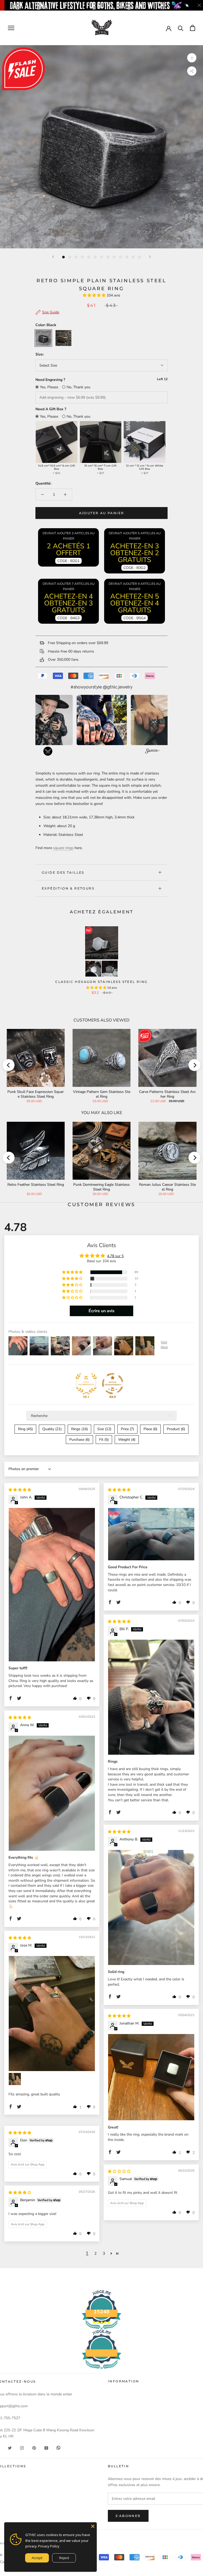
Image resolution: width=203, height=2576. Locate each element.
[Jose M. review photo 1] (52, 2014)
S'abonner (128, 2516)
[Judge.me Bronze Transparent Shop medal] (113, 1384)
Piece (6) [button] (150, 1429)
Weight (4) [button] (127, 1440)
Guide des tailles (63, 872)
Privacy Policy (49, 2546)
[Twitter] (10, 2448)
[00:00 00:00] (101, 147)
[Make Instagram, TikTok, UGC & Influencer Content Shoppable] (152, 752)
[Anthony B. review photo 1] (151, 1907)
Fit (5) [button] (104, 1440)
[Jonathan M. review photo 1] (151, 2077)
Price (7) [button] (127, 1429)
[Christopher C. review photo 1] (151, 1534)
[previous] (9, 1065)
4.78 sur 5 (115, 1256)
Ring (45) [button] (25, 1429)
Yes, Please (49, 387)
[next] (194, 1065)
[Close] (93, 2526)
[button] (95, 295)
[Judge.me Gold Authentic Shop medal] (86, 1384)
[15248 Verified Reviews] (101, 2370)
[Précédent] (53, 257)
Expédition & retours (68, 888)
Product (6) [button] (176, 1429)
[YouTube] (46, 2448)
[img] (20, 1490)
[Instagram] (22, 2448)
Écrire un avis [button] (101, 1311)
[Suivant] (150, 257)
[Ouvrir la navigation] (11, 28)
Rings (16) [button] (79, 1429)
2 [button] (95, 2253)
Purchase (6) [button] (79, 1440)
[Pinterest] (34, 2448)
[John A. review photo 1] (52, 1585)
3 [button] (104, 2253)
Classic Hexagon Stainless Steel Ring (101, 982)
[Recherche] (181, 28)
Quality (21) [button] (52, 1429)
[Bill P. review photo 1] (151, 1697)
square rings (63, 848)
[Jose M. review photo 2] (15, 2079)
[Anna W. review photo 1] (52, 1793)
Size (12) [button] (104, 1429)
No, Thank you (79, 387)
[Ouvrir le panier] (193, 28)
